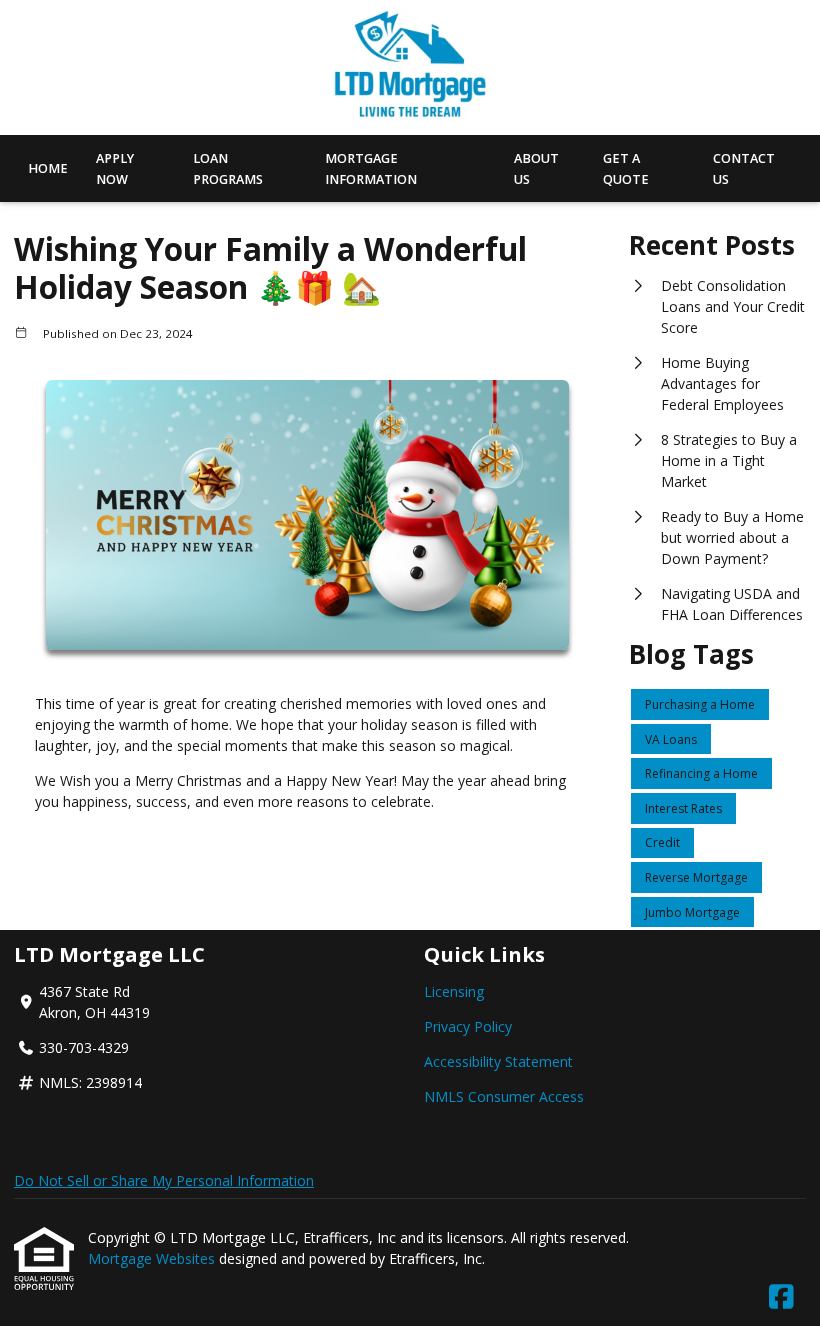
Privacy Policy (468, 1026)
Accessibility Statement (498, 1061)
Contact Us (744, 169)
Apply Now (115, 169)
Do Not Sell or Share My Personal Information (164, 1180)
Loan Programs (228, 169)
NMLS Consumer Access (504, 1096)
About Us (536, 169)
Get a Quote (626, 169)
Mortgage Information (371, 169)
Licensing (454, 991)
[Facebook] (781, 1297)
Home (48, 168)
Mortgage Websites (153, 1258)
